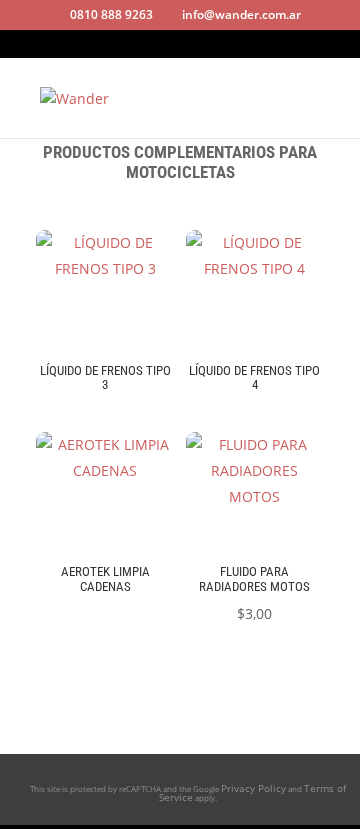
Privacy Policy (253, 788)
